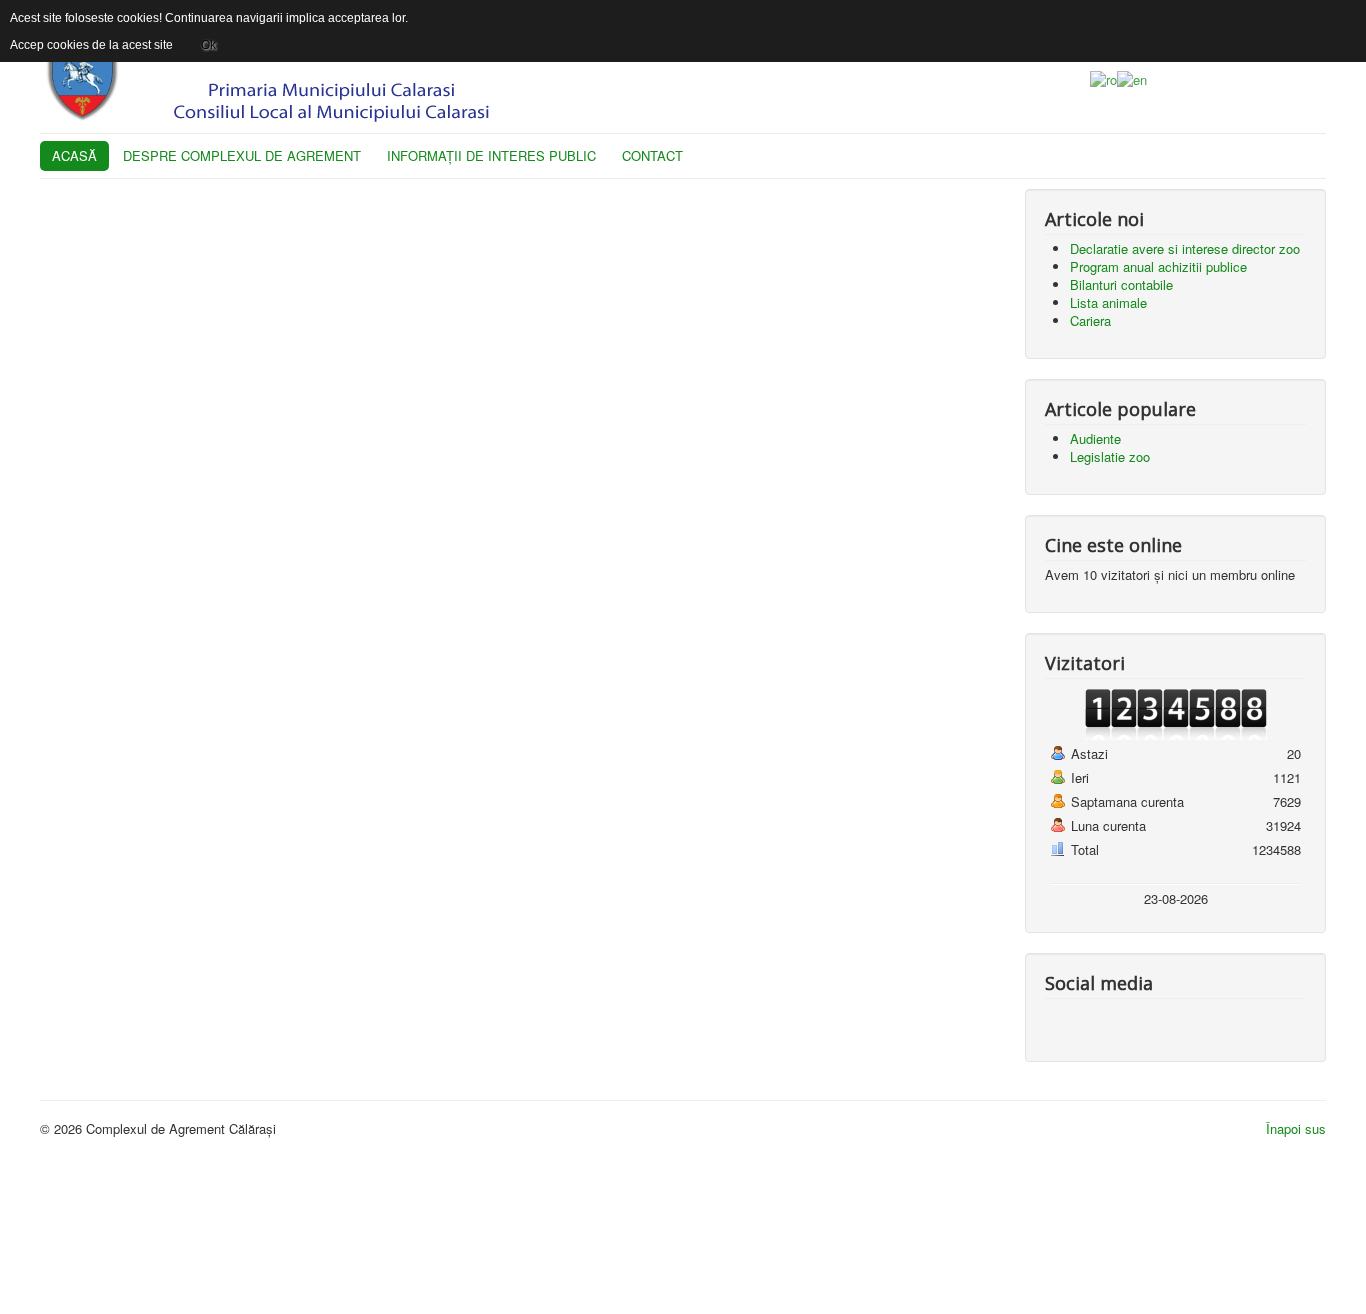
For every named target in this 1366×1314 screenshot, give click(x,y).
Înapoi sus (1296, 1128)
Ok (208, 45)
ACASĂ (74, 155)
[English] (1132, 77)
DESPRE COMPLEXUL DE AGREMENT (242, 155)
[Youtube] (1100, 1021)
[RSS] (1138, 1021)
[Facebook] (1062, 1021)
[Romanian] (1103, 77)
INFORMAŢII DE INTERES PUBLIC (491, 155)
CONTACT (652, 155)
